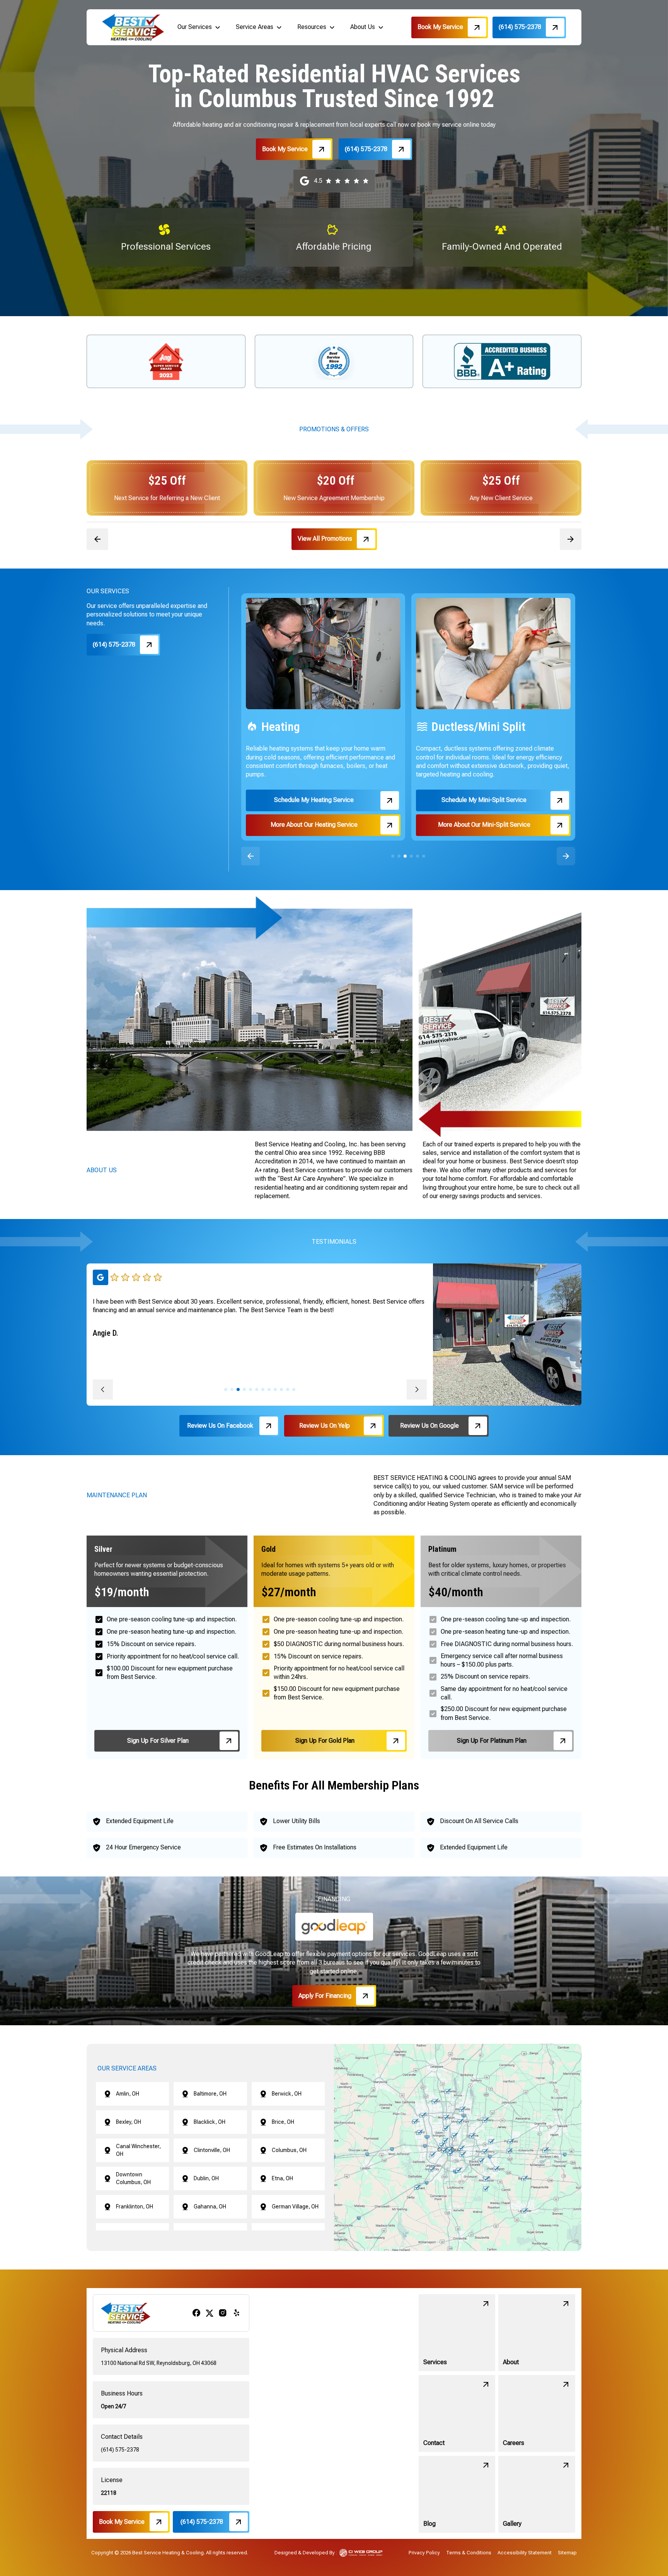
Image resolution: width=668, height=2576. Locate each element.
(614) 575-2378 (120, 2450)
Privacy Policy (424, 2553)
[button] (199, 27)
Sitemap (567, 2553)
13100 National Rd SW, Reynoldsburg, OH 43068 (159, 2363)
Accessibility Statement (525, 2553)
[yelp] (237, 2313)
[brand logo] (133, 27)
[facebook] (196, 2313)
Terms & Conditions (469, 2553)
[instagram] (223, 2313)
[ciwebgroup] (361, 2553)
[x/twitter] (210, 2313)
